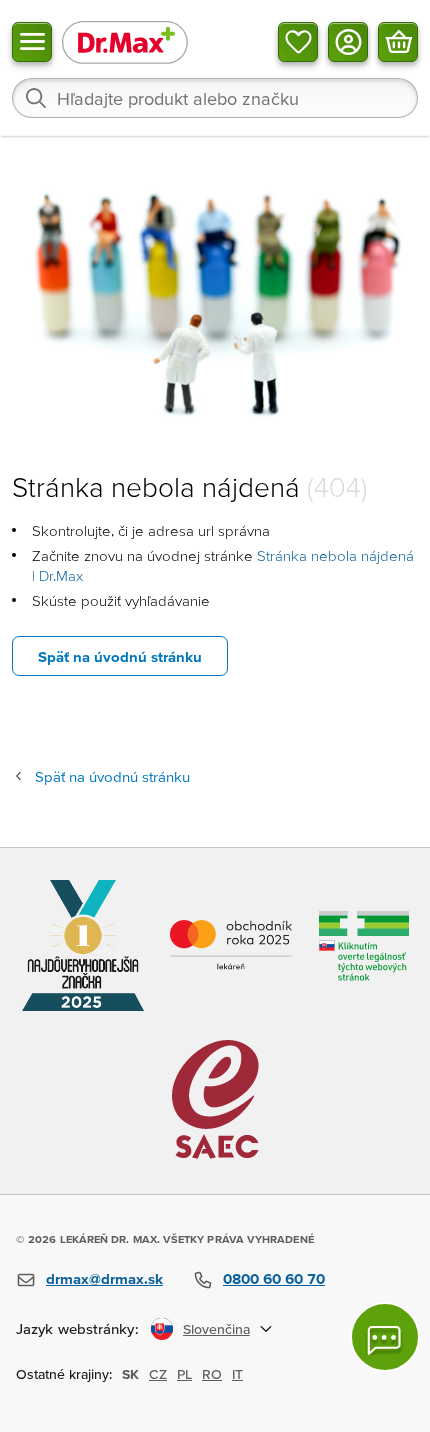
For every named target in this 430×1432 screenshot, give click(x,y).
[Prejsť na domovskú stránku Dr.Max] (125, 41)
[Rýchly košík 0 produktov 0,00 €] (398, 42)
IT (237, 1374)
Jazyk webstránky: (77, 1328)
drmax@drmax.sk (104, 1278)
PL (184, 1374)
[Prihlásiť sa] (348, 42)
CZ (158, 1374)
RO (212, 1374)
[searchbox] (215, 98)
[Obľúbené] (298, 42)
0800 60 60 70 (274, 1278)
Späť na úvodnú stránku (120, 656)
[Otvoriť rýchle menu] (32, 42)
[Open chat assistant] (385, 1337)
